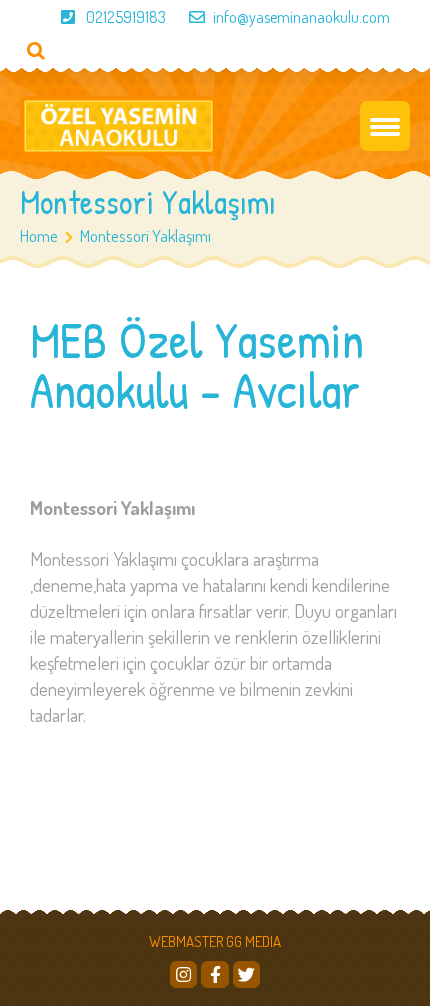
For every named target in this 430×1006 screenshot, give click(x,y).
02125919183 (126, 17)
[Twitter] (246, 974)
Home (39, 235)
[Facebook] (214, 974)
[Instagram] (183, 974)
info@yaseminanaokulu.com (301, 17)
